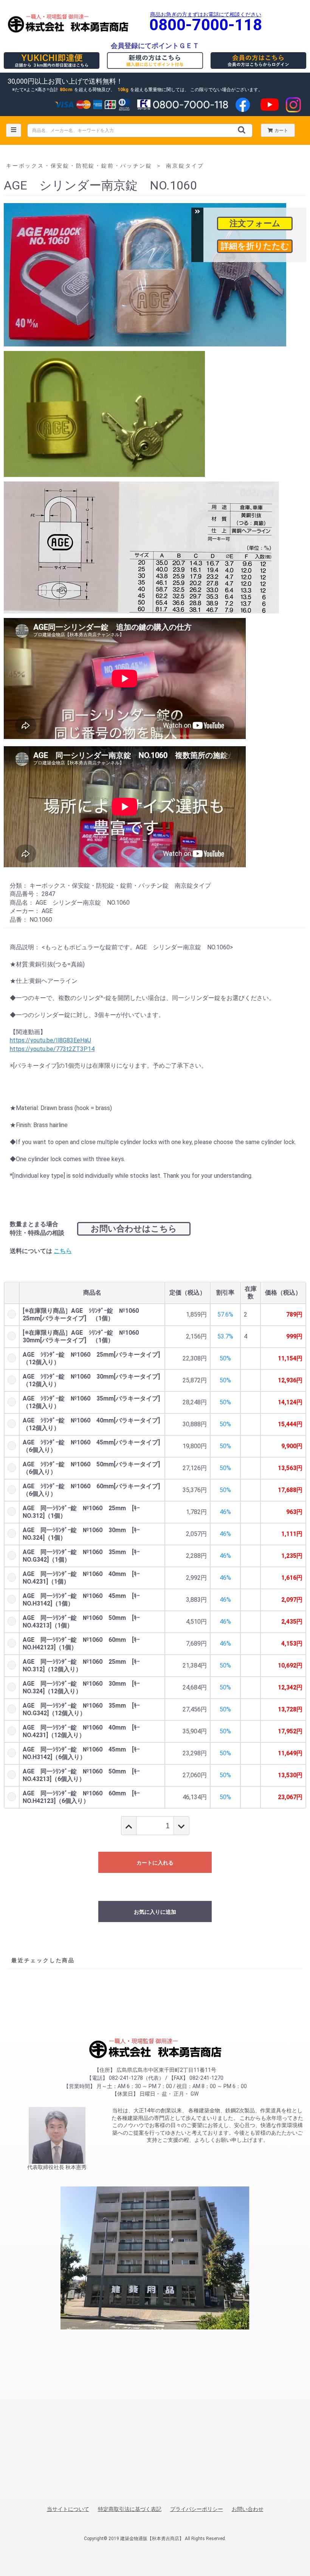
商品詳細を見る (255, 246)
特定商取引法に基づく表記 (130, 2509)
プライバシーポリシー (197, 2509)
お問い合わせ (248, 2509)
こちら (63, 1251)
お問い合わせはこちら (134, 1229)
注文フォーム (255, 223)
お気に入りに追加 (155, 1912)
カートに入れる (155, 1863)
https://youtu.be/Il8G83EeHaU (50, 1040)
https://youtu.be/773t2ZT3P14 (52, 1049)
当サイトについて (68, 2509)
